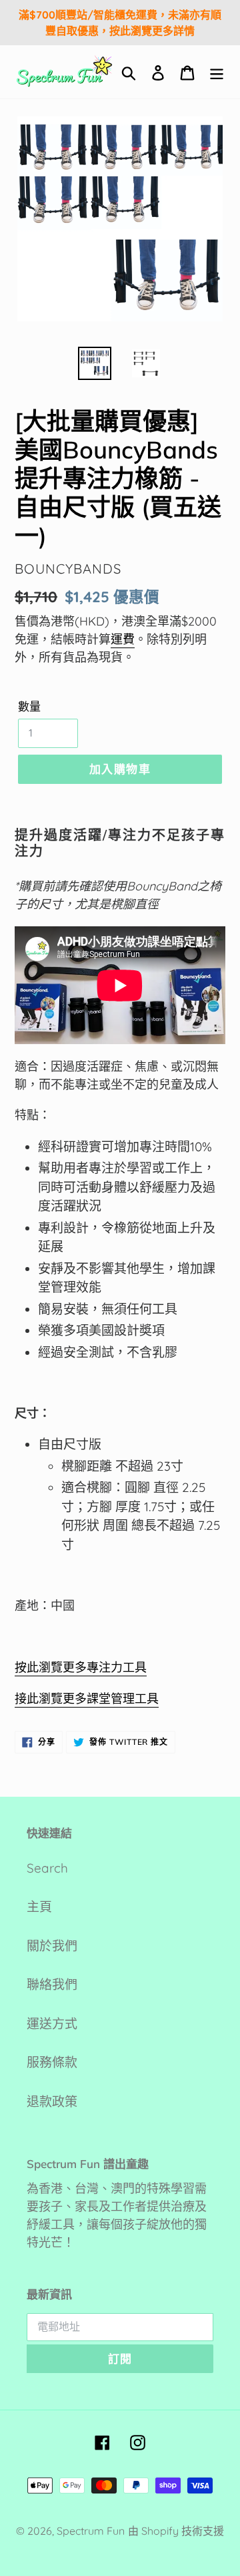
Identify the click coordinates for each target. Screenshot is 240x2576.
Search (47, 1868)
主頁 (39, 1907)
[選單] (217, 72)
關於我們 (52, 1946)
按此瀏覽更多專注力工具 (81, 1667)
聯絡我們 (52, 1984)
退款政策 (52, 2102)
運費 (123, 639)
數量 (29, 706)
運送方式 (52, 2024)
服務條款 (52, 2062)
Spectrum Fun (91, 2531)
